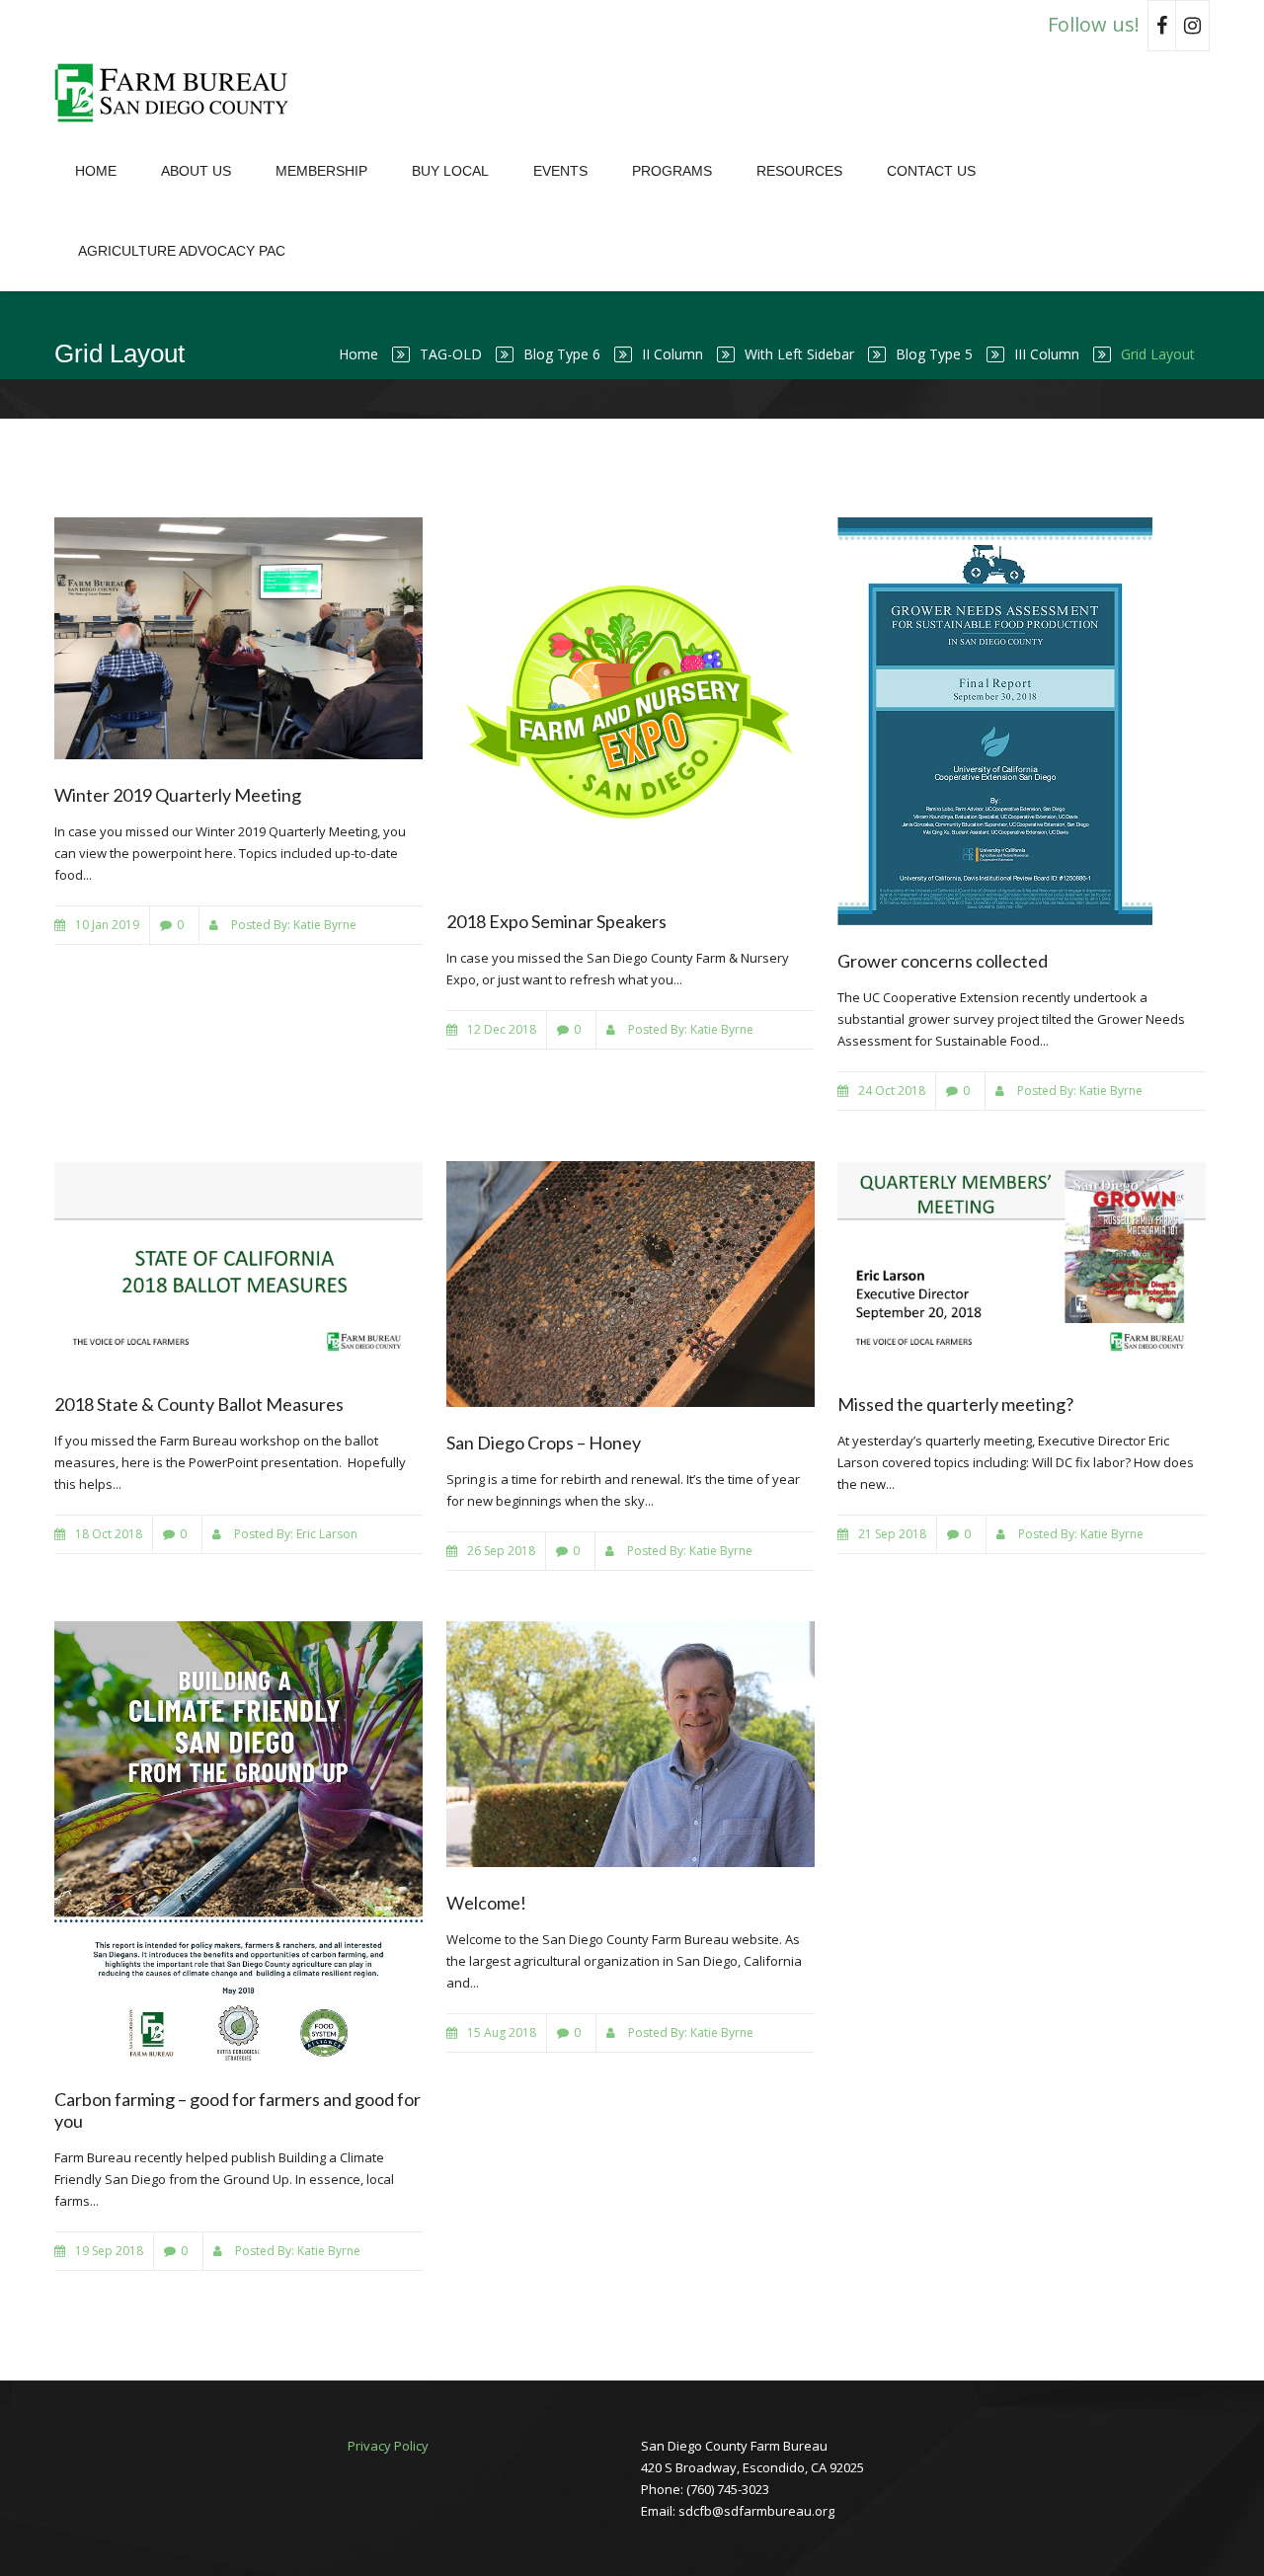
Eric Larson (327, 1534)
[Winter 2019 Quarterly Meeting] (238, 638)
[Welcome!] (631, 1744)
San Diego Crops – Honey (544, 1443)
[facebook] (1162, 26)
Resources (799, 171)
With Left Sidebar (799, 354)
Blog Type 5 (934, 354)
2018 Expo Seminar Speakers (556, 921)
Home (96, 171)
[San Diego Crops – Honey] (631, 1284)
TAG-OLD (451, 354)
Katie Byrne (325, 925)
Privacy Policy (388, 2446)
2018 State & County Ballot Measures (199, 1404)
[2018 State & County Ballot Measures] (238, 1265)
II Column (672, 354)
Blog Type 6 (562, 354)
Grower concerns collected (943, 961)
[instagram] (1193, 26)
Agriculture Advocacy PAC (182, 251)
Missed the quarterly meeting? (955, 1404)
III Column (1047, 354)
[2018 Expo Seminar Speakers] (631, 702)
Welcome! (486, 1903)
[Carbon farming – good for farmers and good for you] (238, 1843)
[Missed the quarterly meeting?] (1022, 1265)
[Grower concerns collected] (1022, 721)
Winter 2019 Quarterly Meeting (178, 795)
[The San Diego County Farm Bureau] (178, 91)
